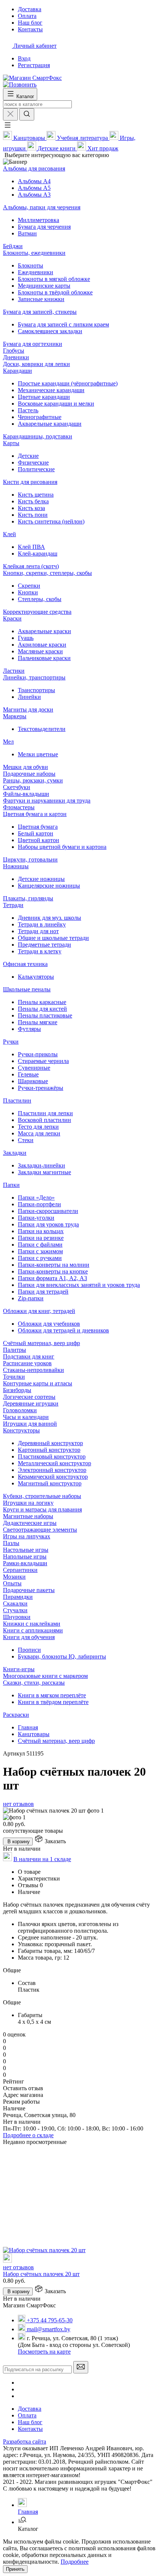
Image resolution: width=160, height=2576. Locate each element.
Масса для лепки (39, 1133)
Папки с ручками (40, 1258)
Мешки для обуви (25, 767)
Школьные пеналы (27, 989)
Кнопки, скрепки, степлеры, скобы (47, 573)
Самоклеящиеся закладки (50, 331)
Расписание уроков (27, 1363)
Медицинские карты (44, 286)
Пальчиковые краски (44, 658)
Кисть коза (31, 508)
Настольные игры (26, 1550)
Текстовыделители (42, 729)
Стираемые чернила (43, 1061)
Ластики (14, 671)
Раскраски (16, 1715)
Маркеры (15, 716)
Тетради (13, 905)
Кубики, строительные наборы (42, 1496)
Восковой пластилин (44, 1120)
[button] (7, 127)
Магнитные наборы (28, 1516)
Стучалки (15, 1610)
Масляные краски (40, 651)
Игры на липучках (27, 1536)
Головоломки (20, 1410)
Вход (24, 58)
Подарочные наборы (29, 774)
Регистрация (34, 65)
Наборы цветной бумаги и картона (62, 847)
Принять (15, 2569)
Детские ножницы (41, 879)
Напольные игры (25, 1556)
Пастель (28, 410)
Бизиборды (17, 1390)
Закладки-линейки (41, 1165)
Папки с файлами (40, 1245)
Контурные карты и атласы (38, 1383)
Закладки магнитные (44, 1172)
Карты (11, 443)
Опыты (12, 1583)
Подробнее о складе (28, 2135)
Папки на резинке (41, 1238)
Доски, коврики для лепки (36, 364)
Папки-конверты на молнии (54, 1265)
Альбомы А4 (34, 181)
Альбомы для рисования (34, 168)
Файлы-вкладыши (26, 794)
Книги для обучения (29, 1637)
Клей (9, 534)
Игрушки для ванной (30, 1424)
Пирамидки (18, 1597)
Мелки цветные (38, 754)
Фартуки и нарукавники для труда (47, 801)
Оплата (27, 2415)
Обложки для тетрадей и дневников (63, 1330)
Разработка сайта (25, 2441)
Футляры (29, 1029)
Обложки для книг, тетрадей (39, 1311)
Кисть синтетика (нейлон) (51, 521)
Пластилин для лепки (45, 1113)
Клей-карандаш (38, 554)
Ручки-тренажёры (41, 1088)
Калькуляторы (36, 977)
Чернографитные (40, 417)
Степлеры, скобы (40, 599)
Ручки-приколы (38, 1054)
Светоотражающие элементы (40, 1530)
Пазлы (11, 1543)
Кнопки (28, 592)
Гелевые (28, 1074)
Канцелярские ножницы (49, 886)
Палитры (15, 1350)
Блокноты (31, 265)
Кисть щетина (36, 495)
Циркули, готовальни (30, 859)
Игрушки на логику (28, 1503)
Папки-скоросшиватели (48, 1211)
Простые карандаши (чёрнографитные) (68, 383)
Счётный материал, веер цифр (41, 1343)
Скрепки (29, 586)
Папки (11, 1185)
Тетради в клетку (40, 951)
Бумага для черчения (44, 227)
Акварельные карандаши (50, 424)
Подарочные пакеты (29, 1590)
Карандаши (17, 371)
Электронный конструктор (52, 1470)
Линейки (29, 697)
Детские (28, 456)
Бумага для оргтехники (33, 344)
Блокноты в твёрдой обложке (55, 292)
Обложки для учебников (49, 1324)
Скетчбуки (17, 787)
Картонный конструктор (49, 1450)
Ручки (11, 1042)
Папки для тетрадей (43, 1292)
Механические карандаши (51, 390)
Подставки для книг (29, 1356)
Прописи (29, 1650)
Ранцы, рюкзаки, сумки (33, 780)
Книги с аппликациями (33, 1630)
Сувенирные (34, 1068)
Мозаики (14, 1577)
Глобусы (14, 351)
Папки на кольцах (41, 1231)
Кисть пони (33, 515)
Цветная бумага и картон (35, 814)
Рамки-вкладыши (25, 1563)
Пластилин (17, 1101)
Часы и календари (26, 1417)
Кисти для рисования (30, 482)
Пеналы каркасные (42, 1002)
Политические (36, 469)
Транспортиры (36, 690)
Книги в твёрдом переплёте (53, 1702)
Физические (33, 462)
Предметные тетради (44, 945)
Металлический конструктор (55, 1463)
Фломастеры (19, 807)
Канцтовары (34, 1734)
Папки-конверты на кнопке (53, 1271)
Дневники (16, 357)
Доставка (30, 2409)
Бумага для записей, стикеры (40, 312)
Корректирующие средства (37, 612)
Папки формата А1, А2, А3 (52, 1278)
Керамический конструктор (53, 1477)
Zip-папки (31, 1298)
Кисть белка (33, 501)
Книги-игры (19, 1669)
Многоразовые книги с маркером (45, 1676)
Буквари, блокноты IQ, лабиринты (62, 1656)
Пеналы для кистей (42, 1009)
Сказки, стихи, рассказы (34, 1683)
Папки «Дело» (36, 1198)
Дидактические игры (30, 1523)
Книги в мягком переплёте (52, 1695)
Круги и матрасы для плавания (42, 1509)
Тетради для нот (38, 931)
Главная (28, 1727)
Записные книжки (41, 299)
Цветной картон (39, 840)
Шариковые (33, 1081)
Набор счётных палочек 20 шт (41, 2274)
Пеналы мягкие (38, 1022)
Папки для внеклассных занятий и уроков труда (79, 1285)
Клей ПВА (31, 547)
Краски (12, 618)
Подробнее (75, 2562)
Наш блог (30, 2422)
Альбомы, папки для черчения (42, 207)
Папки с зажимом (40, 1251)
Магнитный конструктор (50, 1483)
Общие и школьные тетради (53, 938)
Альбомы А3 (34, 195)
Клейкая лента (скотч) (31, 566)
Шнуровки (17, 1617)
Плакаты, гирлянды (28, 898)
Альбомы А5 (34, 188)
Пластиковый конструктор (52, 1456)
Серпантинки (20, 1570)
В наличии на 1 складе (42, 1859)
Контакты (30, 2429)
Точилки (14, 1377)
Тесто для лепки (38, 1127)
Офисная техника (25, 964)
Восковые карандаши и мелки (56, 404)
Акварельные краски (44, 631)
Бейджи (13, 246)
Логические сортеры (29, 1397)
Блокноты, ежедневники (34, 253)
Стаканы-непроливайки (33, 1370)
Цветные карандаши (44, 397)
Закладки (15, 1153)
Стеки (26, 1140)
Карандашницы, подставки (38, 436)
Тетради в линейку (42, 924)
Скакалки (15, 1603)
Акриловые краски (42, 645)
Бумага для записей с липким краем (63, 324)
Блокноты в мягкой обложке (54, 279)
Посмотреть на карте (44, 2352)
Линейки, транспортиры (34, 677)
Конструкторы (21, 1430)
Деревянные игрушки (31, 1403)
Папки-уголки (36, 1218)
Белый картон (36, 833)
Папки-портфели (39, 1204)
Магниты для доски (28, 709)
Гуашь (26, 638)
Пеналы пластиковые (45, 1015)
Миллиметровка (39, 220)
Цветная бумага (38, 827)
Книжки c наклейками (32, 1624)
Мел (8, 742)
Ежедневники (36, 272)
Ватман (27, 233)
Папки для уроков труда (48, 1224)
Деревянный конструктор (50, 1443)
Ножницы (16, 866)
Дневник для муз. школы (49, 918)
